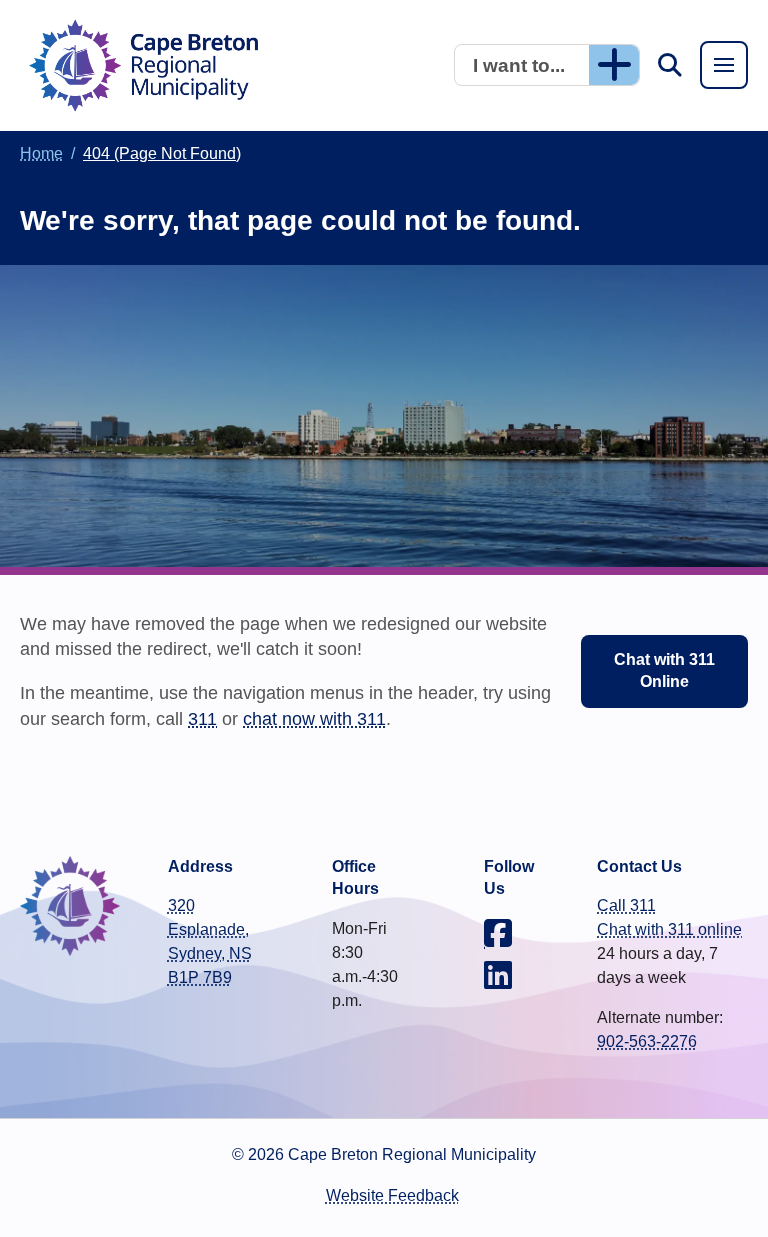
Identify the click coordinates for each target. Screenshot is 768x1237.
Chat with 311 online (669, 929)
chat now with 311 (314, 718)
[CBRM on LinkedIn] (498, 975)
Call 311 (626, 905)
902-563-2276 (647, 1041)
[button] (547, 65)
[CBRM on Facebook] (498, 933)
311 (202, 718)
